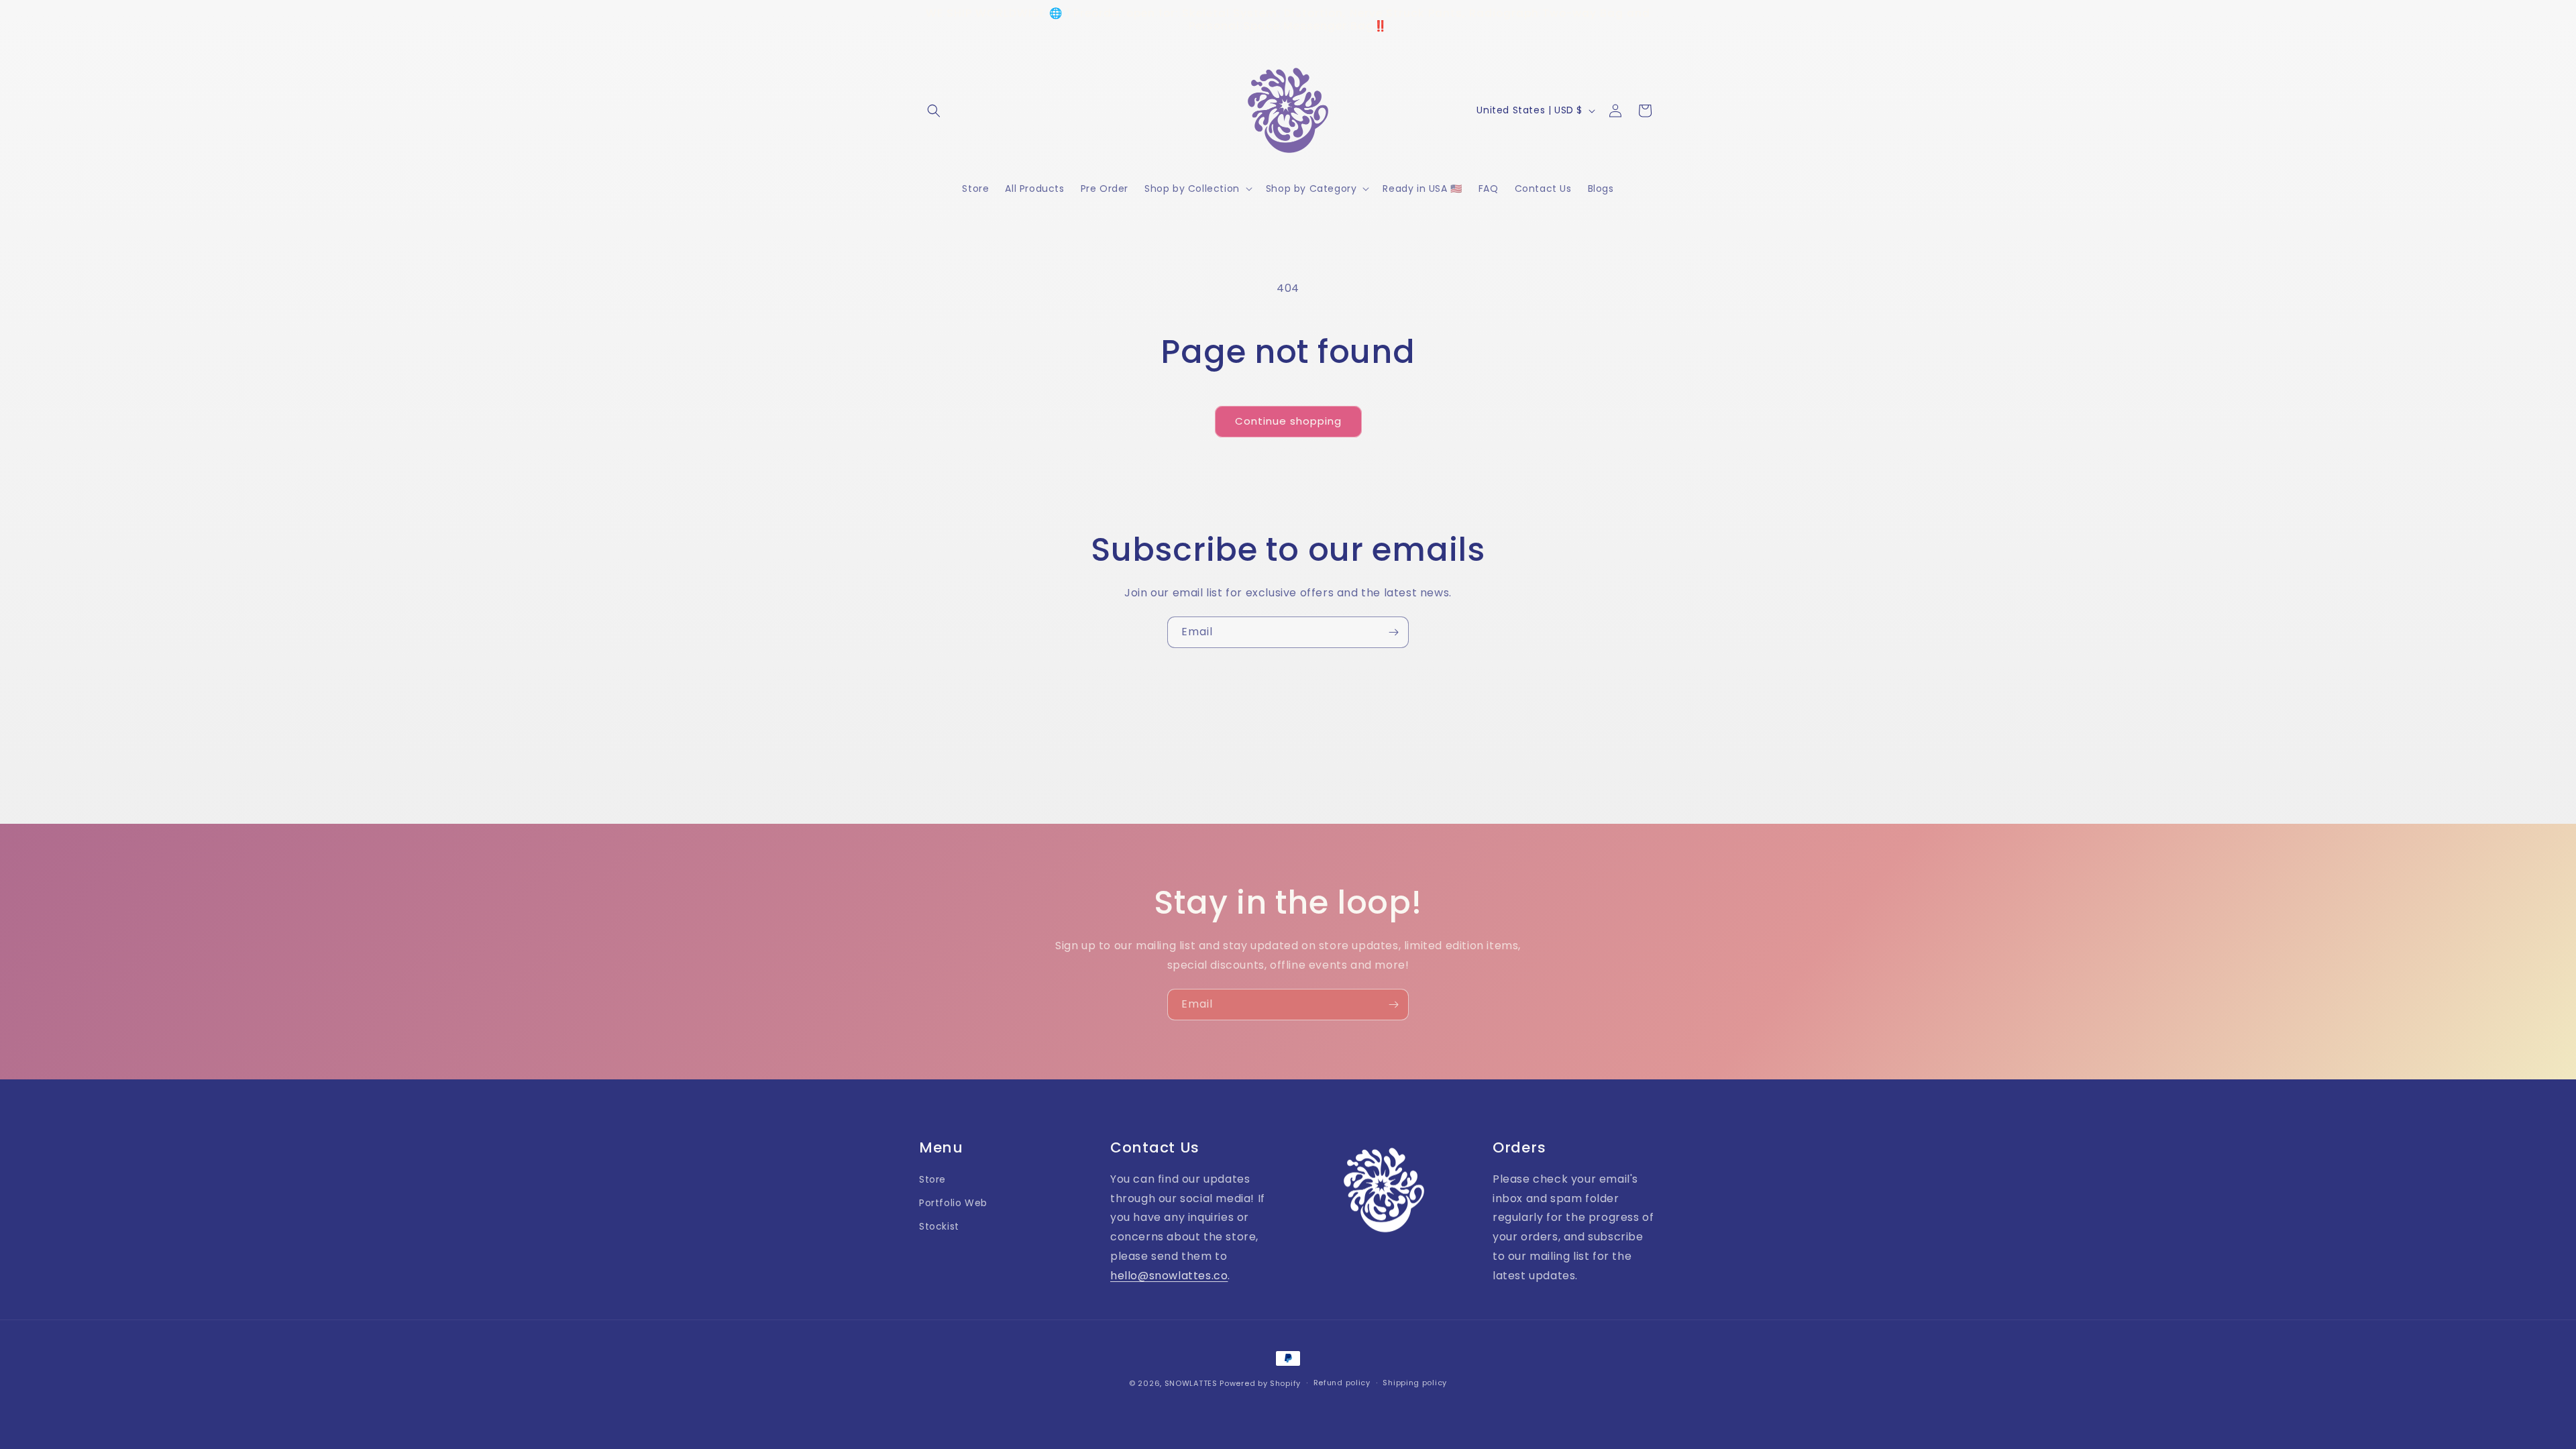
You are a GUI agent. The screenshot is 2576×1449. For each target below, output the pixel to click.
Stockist (939, 1226)
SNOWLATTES (1191, 1383)
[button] (934, 111)
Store (932, 1179)
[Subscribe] (1393, 632)
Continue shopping (1288, 421)
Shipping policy (1415, 1383)
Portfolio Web (953, 1203)
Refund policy (1342, 1383)
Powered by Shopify (1260, 1383)
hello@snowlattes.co (1169, 1276)
